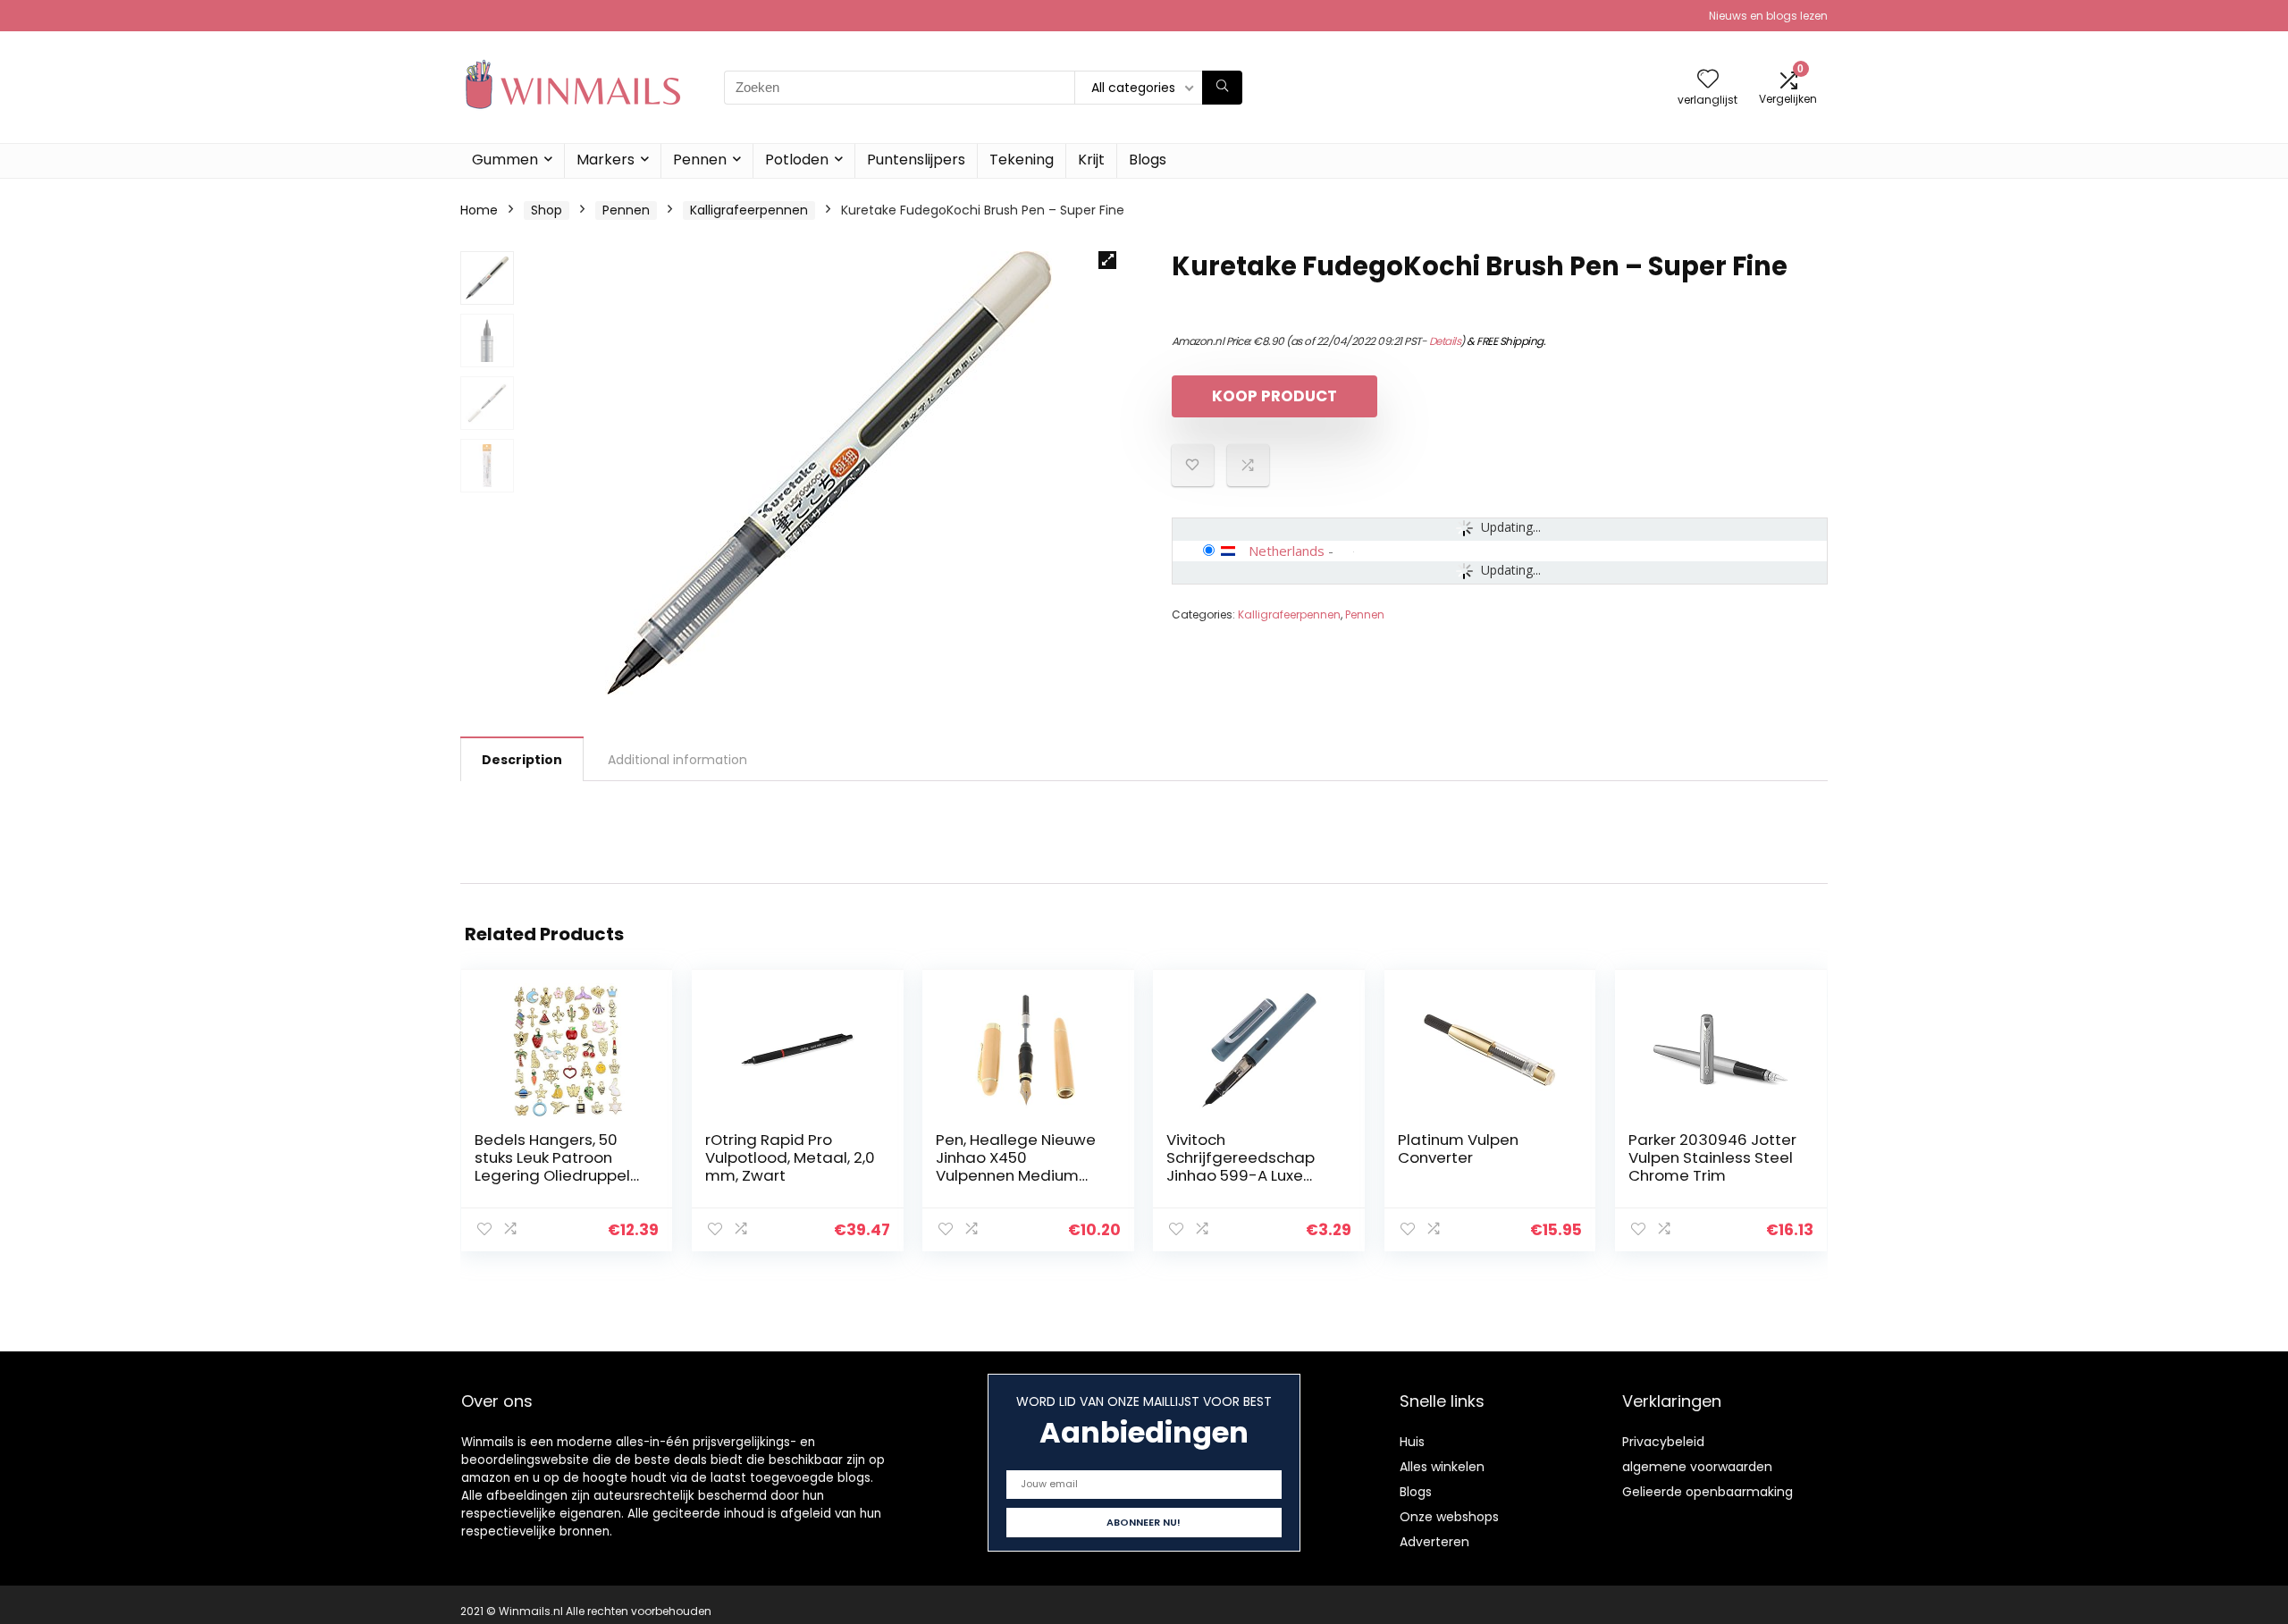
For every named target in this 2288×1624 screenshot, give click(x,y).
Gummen (505, 160)
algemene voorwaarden (1697, 1467)
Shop (547, 210)
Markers (606, 160)
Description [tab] (522, 760)
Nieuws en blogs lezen (1768, 16)
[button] (1107, 260)
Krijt (1091, 160)
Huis (1412, 1442)
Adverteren (1434, 1542)
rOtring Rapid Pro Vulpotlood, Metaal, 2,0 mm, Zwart (790, 1157)
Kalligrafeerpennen (749, 210)
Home (479, 210)
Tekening (1022, 160)
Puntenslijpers (916, 160)
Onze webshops (1449, 1517)
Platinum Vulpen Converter (1458, 1149)
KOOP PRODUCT (1274, 396)
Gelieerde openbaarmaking (1708, 1492)
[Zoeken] (1222, 88)
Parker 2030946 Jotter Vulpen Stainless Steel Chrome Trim (1712, 1157)
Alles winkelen (1442, 1467)
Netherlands (1287, 551)
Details (1445, 341)
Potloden (797, 160)
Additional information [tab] (677, 760)
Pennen (700, 160)
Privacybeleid (1663, 1442)
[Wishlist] (1708, 80)
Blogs (1148, 160)
